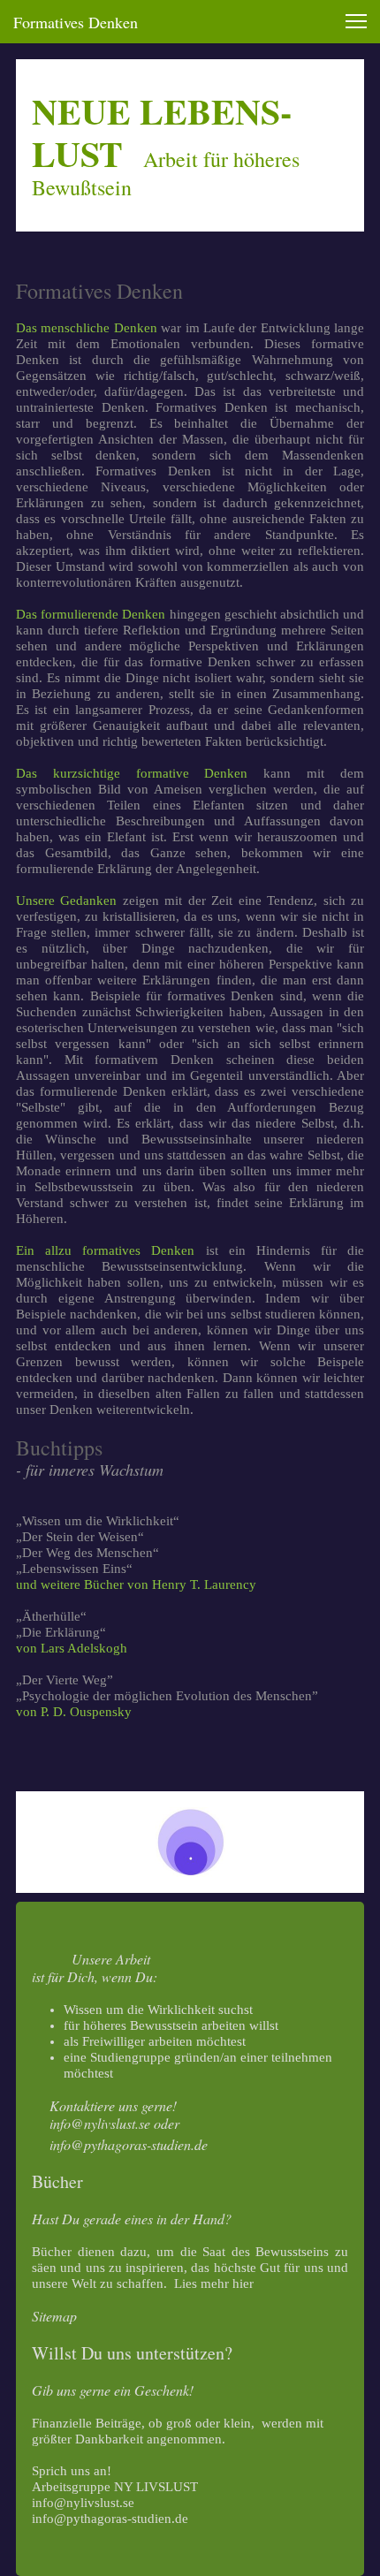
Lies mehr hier (214, 2283)
